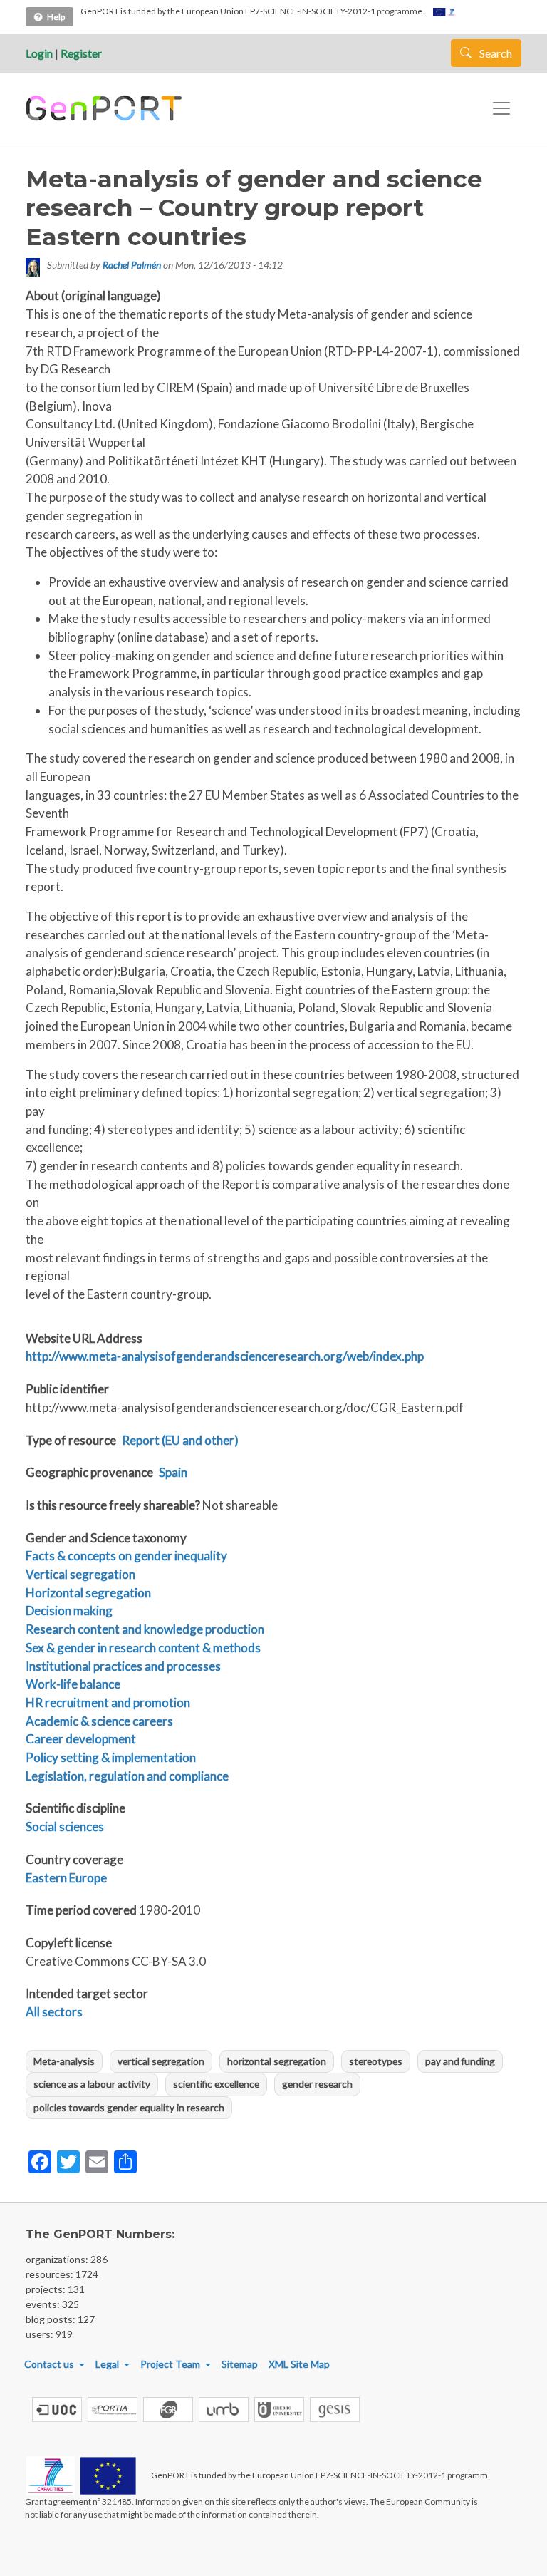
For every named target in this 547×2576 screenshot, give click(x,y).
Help (56, 17)
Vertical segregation (80, 1574)
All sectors (54, 2012)
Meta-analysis (64, 2061)
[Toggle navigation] (501, 108)
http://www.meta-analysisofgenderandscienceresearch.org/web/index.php (225, 1356)
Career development (81, 1739)
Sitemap (240, 2364)
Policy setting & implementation (111, 1757)
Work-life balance (73, 1684)
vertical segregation (161, 2061)
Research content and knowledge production (145, 1629)
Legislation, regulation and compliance (127, 1776)
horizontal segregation (277, 2061)
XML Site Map (299, 2364)
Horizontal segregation (88, 1593)
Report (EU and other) (180, 1440)
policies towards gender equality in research (129, 2107)
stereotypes (376, 2061)
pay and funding (460, 2061)
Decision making (69, 1611)
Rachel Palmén (132, 265)
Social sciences (65, 1827)
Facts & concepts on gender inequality (126, 1556)
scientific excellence (216, 2084)
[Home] (106, 108)
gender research (317, 2084)
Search (495, 53)
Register (81, 53)
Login (39, 53)
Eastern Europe (66, 1878)
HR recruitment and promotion (108, 1702)
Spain (173, 1472)
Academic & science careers (99, 1721)
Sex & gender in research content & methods (143, 1648)
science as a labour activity (92, 2084)
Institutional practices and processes (123, 1666)
